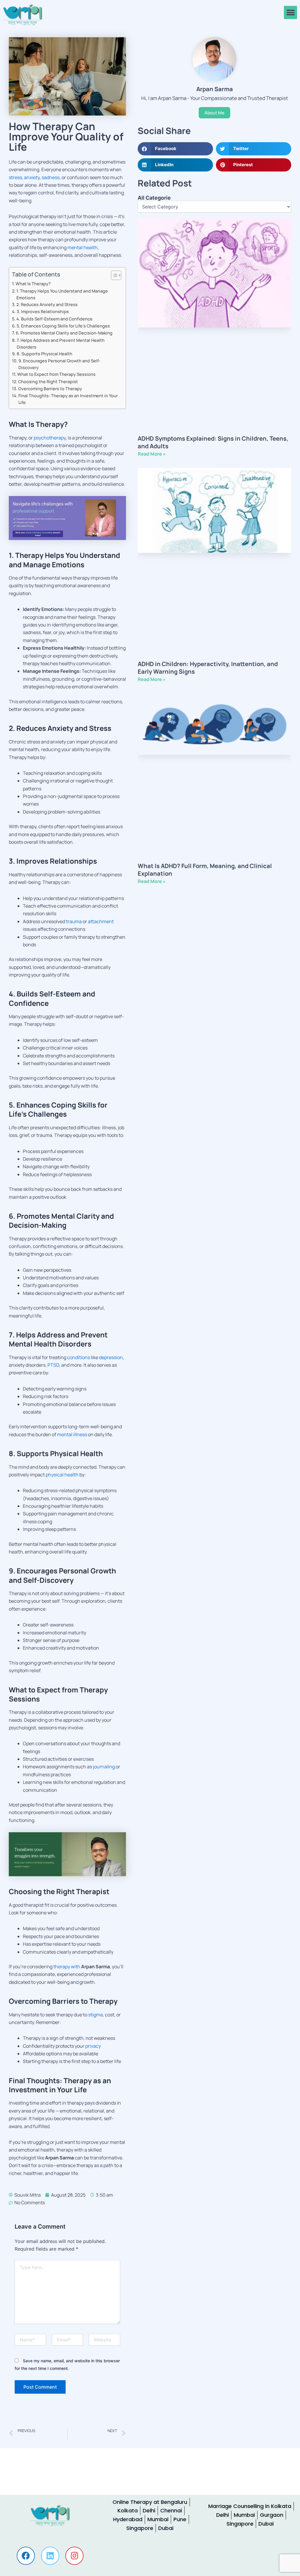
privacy (93, 2046)
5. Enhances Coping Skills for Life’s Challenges (63, 326)
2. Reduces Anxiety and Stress (47, 304)
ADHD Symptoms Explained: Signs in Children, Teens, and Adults (213, 442)
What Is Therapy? (33, 284)
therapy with (67, 1967)
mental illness (72, 1434)
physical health (62, 1475)
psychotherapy (50, 438)
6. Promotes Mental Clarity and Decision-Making (64, 333)
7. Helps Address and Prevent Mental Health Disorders (61, 344)
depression (111, 1357)
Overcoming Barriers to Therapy (50, 389)
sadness (51, 177)
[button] (290, 12)
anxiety (32, 177)
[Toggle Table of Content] (113, 275)
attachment (101, 921)
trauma (74, 921)
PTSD (53, 1365)
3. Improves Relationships (43, 311)
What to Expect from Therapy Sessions (56, 374)
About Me (214, 113)
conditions (79, 1357)
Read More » (152, 454)
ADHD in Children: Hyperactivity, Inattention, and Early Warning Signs (208, 668)
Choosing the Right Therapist (48, 382)
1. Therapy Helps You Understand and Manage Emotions (62, 294)
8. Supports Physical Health (45, 354)
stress (15, 177)
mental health (82, 247)
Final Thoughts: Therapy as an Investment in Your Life (68, 399)
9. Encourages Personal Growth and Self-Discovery (59, 364)
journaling (104, 1767)
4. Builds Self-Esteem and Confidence (54, 319)
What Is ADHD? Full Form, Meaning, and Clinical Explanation (205, 870)
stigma (96, 2015)
